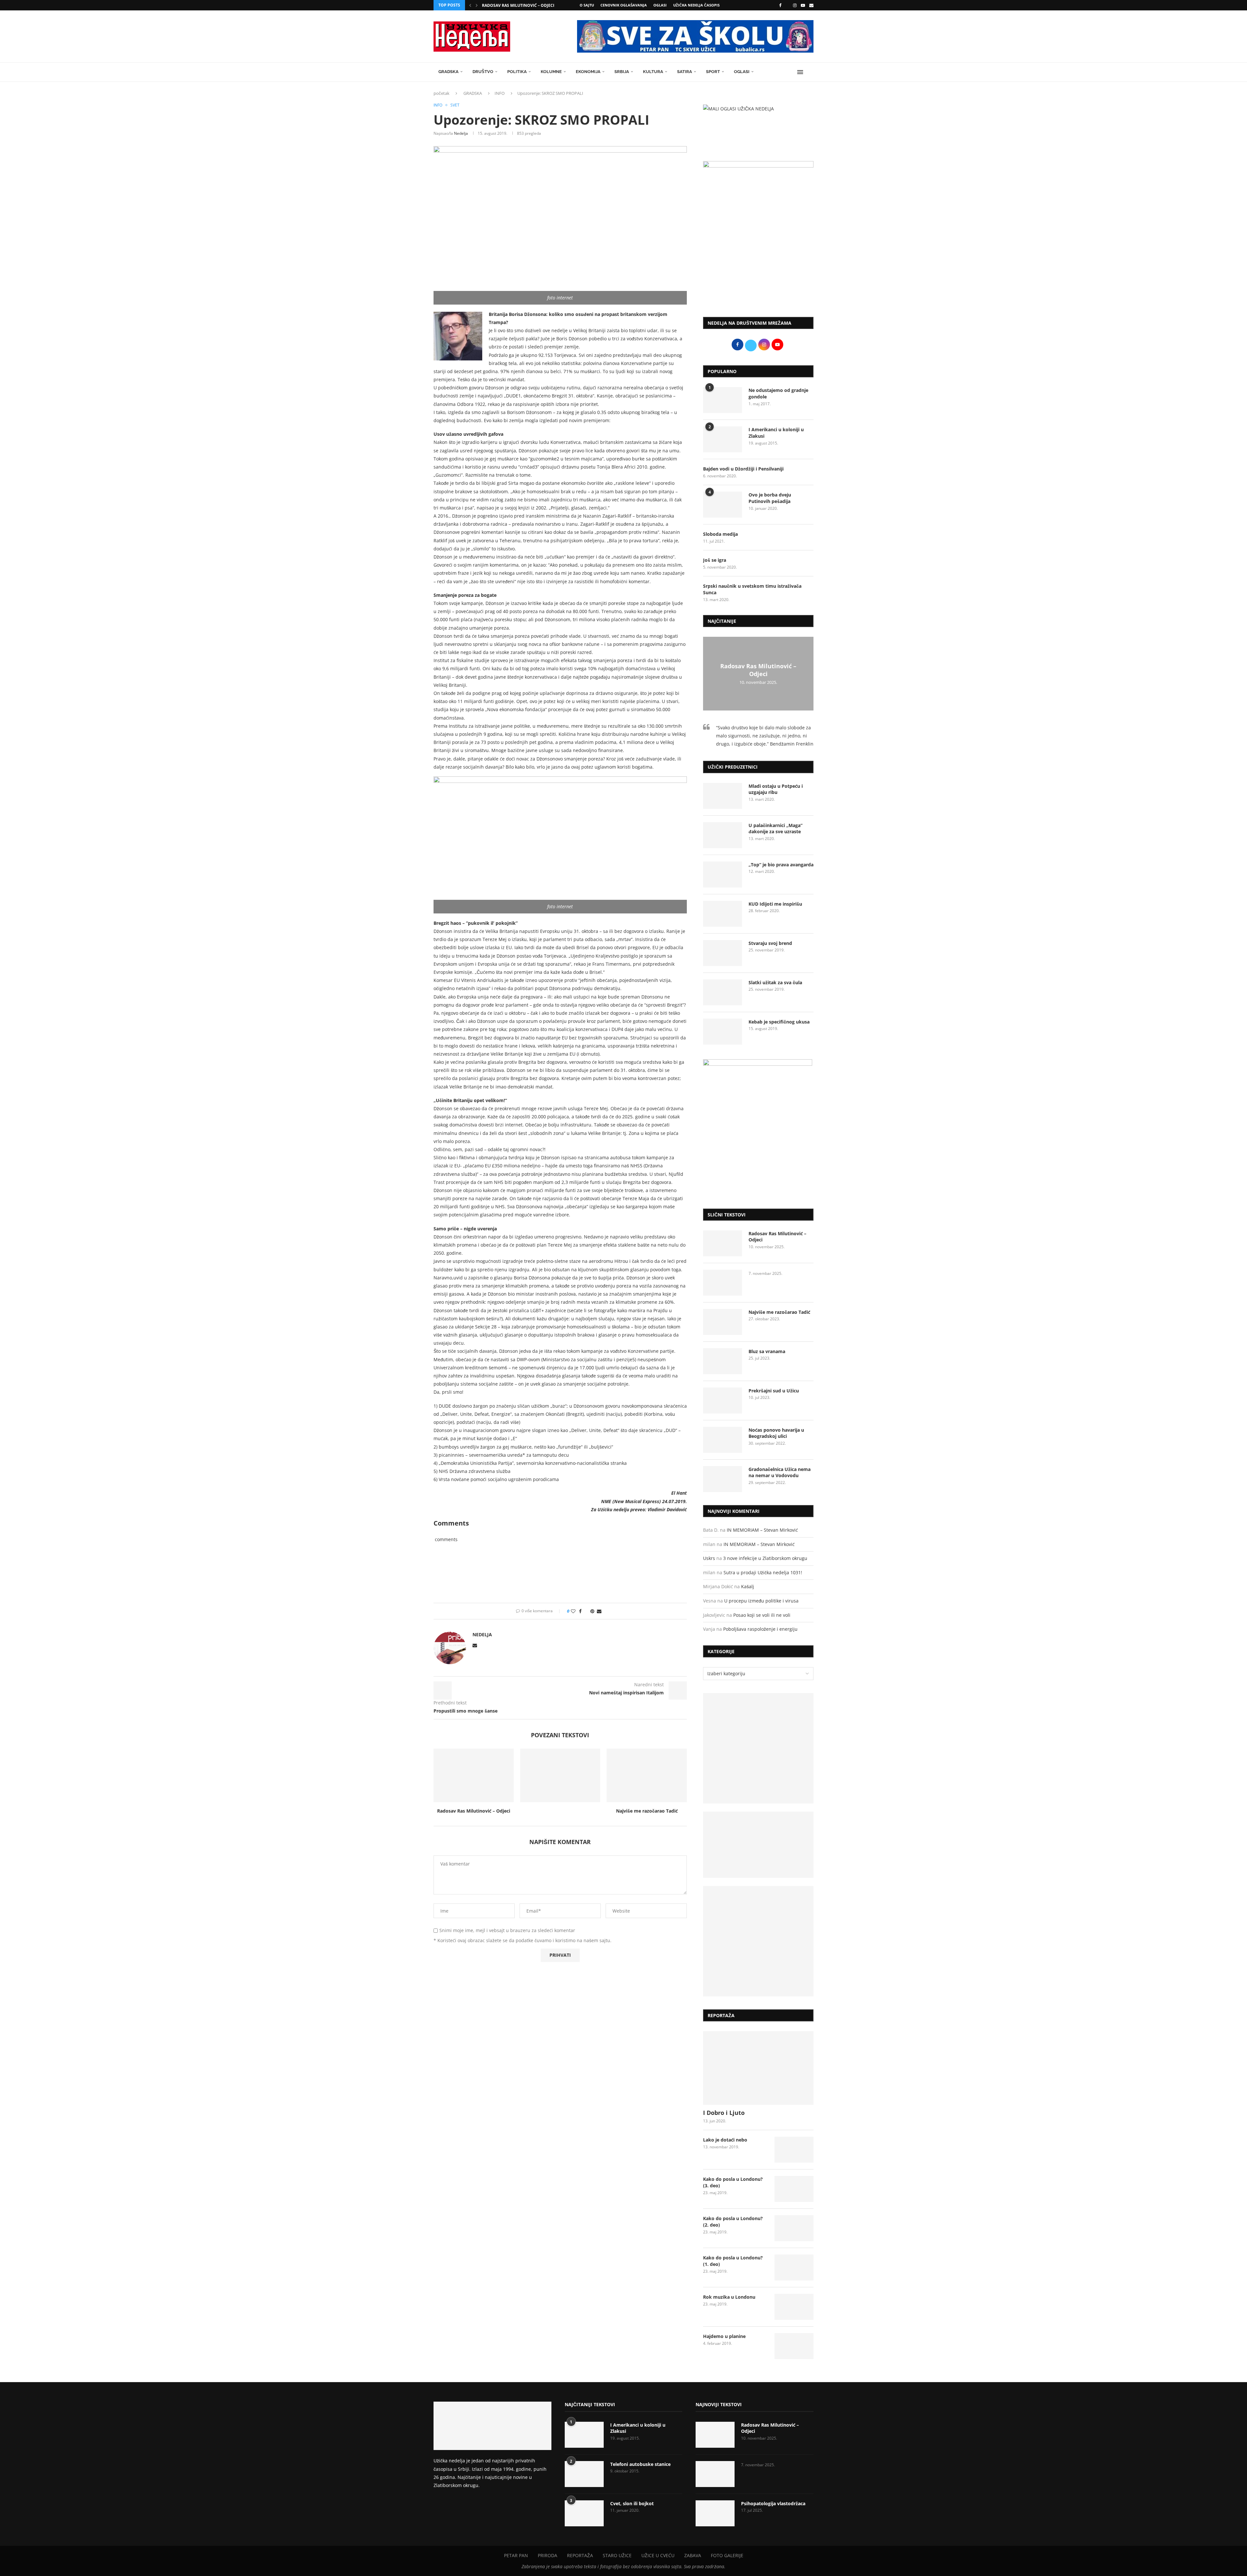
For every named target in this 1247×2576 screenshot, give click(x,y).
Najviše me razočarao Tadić (647, 1811)
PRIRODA (548, 2555)
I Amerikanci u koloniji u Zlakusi (776, 433)
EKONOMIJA (588, 72)
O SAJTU (587, 5)
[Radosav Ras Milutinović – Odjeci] (474, 1775)
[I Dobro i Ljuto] (758, 2068)
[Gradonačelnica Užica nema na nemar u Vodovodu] (723, 1479)
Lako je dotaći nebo (725, 2140)
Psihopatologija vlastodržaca (773, 2503)
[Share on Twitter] (586, 1611)
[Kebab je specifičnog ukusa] (723, 1032)
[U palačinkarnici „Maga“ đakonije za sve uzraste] (723, 835)
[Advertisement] (758, 258)
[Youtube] (803, 5)
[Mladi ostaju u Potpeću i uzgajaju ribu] (723, 796)
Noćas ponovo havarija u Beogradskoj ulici (776, 1433)
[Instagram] (795, 5)
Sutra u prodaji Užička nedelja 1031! (763, 1572)
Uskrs (709, 1558)
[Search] (810, 72)
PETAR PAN (516, 2555)
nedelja (461, 133)
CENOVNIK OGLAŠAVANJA (624, 5)
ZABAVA (693, 2555)
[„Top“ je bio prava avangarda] (723, 874)
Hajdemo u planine (724, 2336)
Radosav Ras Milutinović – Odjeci (518, 5)
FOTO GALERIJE (727, 2555)
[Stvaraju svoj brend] (723, 953)
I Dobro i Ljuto (724, 2113)
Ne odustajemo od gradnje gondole (778, 393)
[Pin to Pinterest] (592, 1611)
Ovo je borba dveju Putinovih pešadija (770, 498)
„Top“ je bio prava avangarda (781, 865)
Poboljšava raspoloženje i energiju (760, 1629)
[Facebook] (780, 5)
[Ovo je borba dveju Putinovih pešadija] (723, 505)
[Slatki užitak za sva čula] (723, 992)
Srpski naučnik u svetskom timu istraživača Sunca (752, 589)
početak (441, 93)
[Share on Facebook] (580, 1611)
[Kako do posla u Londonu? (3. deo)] (794, 2189)
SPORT (713, 72)
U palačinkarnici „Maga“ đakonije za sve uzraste (775, 829)
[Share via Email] (599, 1611)
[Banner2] (758, 1845)
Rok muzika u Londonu (729, 2297)
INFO (500, 93)
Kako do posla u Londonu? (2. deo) (733, 2222)
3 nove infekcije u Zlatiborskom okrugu (765, 1558)
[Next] (477, 5)
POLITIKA (517, 72)
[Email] (811, 5)
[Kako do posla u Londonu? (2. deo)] (794, 2228)
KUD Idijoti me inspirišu (775, 904)
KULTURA (653, 72)
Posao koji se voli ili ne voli (762, 1615)
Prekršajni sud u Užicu (774, 1391)
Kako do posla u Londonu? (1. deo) (733, 2261)
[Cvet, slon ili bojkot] (584, 2513)
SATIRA (685, 72)
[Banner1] (758, 1748)
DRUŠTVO (483, 72)
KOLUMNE (551, 72)
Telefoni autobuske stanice (640, 2464)
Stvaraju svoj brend (770, 943)
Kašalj (748, 1586)
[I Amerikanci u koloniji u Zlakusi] (723, 439)
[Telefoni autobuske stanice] (584, 2474)
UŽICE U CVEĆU (658, 2555)
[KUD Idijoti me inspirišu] (723, 914)
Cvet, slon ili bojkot (632, 2503)
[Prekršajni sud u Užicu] (723, 1401)
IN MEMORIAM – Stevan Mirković (762, 1530)
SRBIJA (622, 72)
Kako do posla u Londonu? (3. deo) (733, 2182)
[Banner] (758, 1941)
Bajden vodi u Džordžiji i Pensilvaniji (743, 469)
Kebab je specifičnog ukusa (779, 1022)
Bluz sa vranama (767, 1351)
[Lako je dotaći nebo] (794, 2150)
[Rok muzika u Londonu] (794, 2307)
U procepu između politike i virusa (761, 1601)
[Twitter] (787, 5)
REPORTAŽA (580, 2555)
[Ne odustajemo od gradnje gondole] (723, 400)
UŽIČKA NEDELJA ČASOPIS (696, 5)
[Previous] (470, 5)
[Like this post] (573, 1611)
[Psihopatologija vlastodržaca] (715, 2513)
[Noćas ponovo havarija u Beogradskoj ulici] (723, 1440)
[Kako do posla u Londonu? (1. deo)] (794, 2268)
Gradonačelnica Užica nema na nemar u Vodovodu (780, 1472)
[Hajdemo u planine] (794, 2346)
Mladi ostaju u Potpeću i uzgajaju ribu (776, 789)
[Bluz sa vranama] (723, 1361)
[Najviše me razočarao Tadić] (647, 1775)
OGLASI (660, 5)
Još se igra (715, 560)
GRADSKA (448, 72)
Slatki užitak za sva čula (775, 982)
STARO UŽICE (617, 2555)
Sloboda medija (720, 534)
